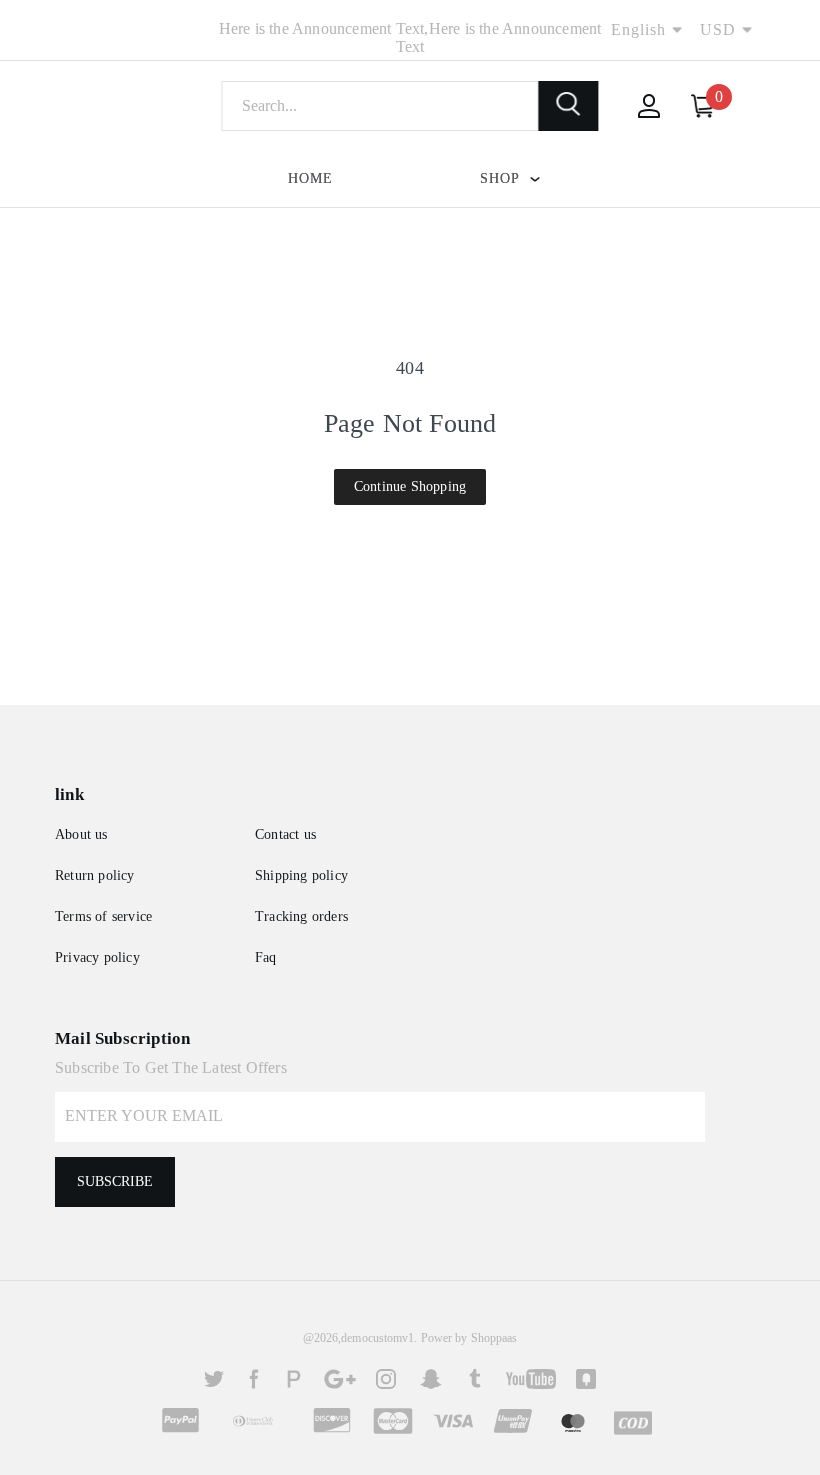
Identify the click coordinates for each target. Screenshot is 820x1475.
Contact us (285, 834)
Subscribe (115, 1181)
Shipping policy (301, 875)
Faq (266, 957)
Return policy (95, 875)
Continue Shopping (410, 486)
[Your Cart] (703, 106)
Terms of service (103, 916)
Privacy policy (97, 957)
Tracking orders (301, 916)
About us (81, 834)
